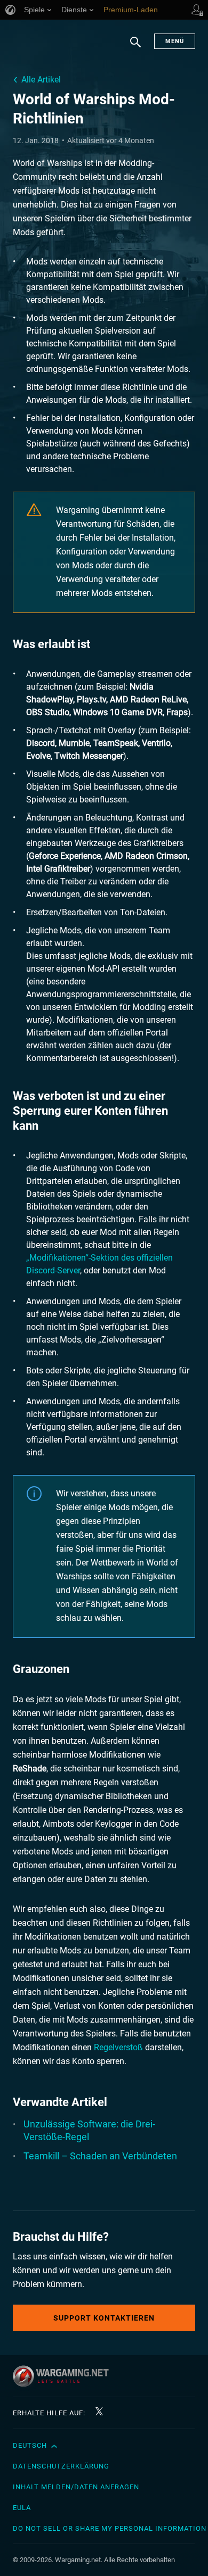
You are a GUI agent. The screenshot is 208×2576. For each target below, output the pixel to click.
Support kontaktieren (104, 2318)
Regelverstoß (118, 2047)
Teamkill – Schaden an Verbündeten (100, 2156)
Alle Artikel (41, 80)
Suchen (135, 47)
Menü (175, 41)
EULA (22, 2508)
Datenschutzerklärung (61, 2466)
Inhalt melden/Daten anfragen (76, 2487)
